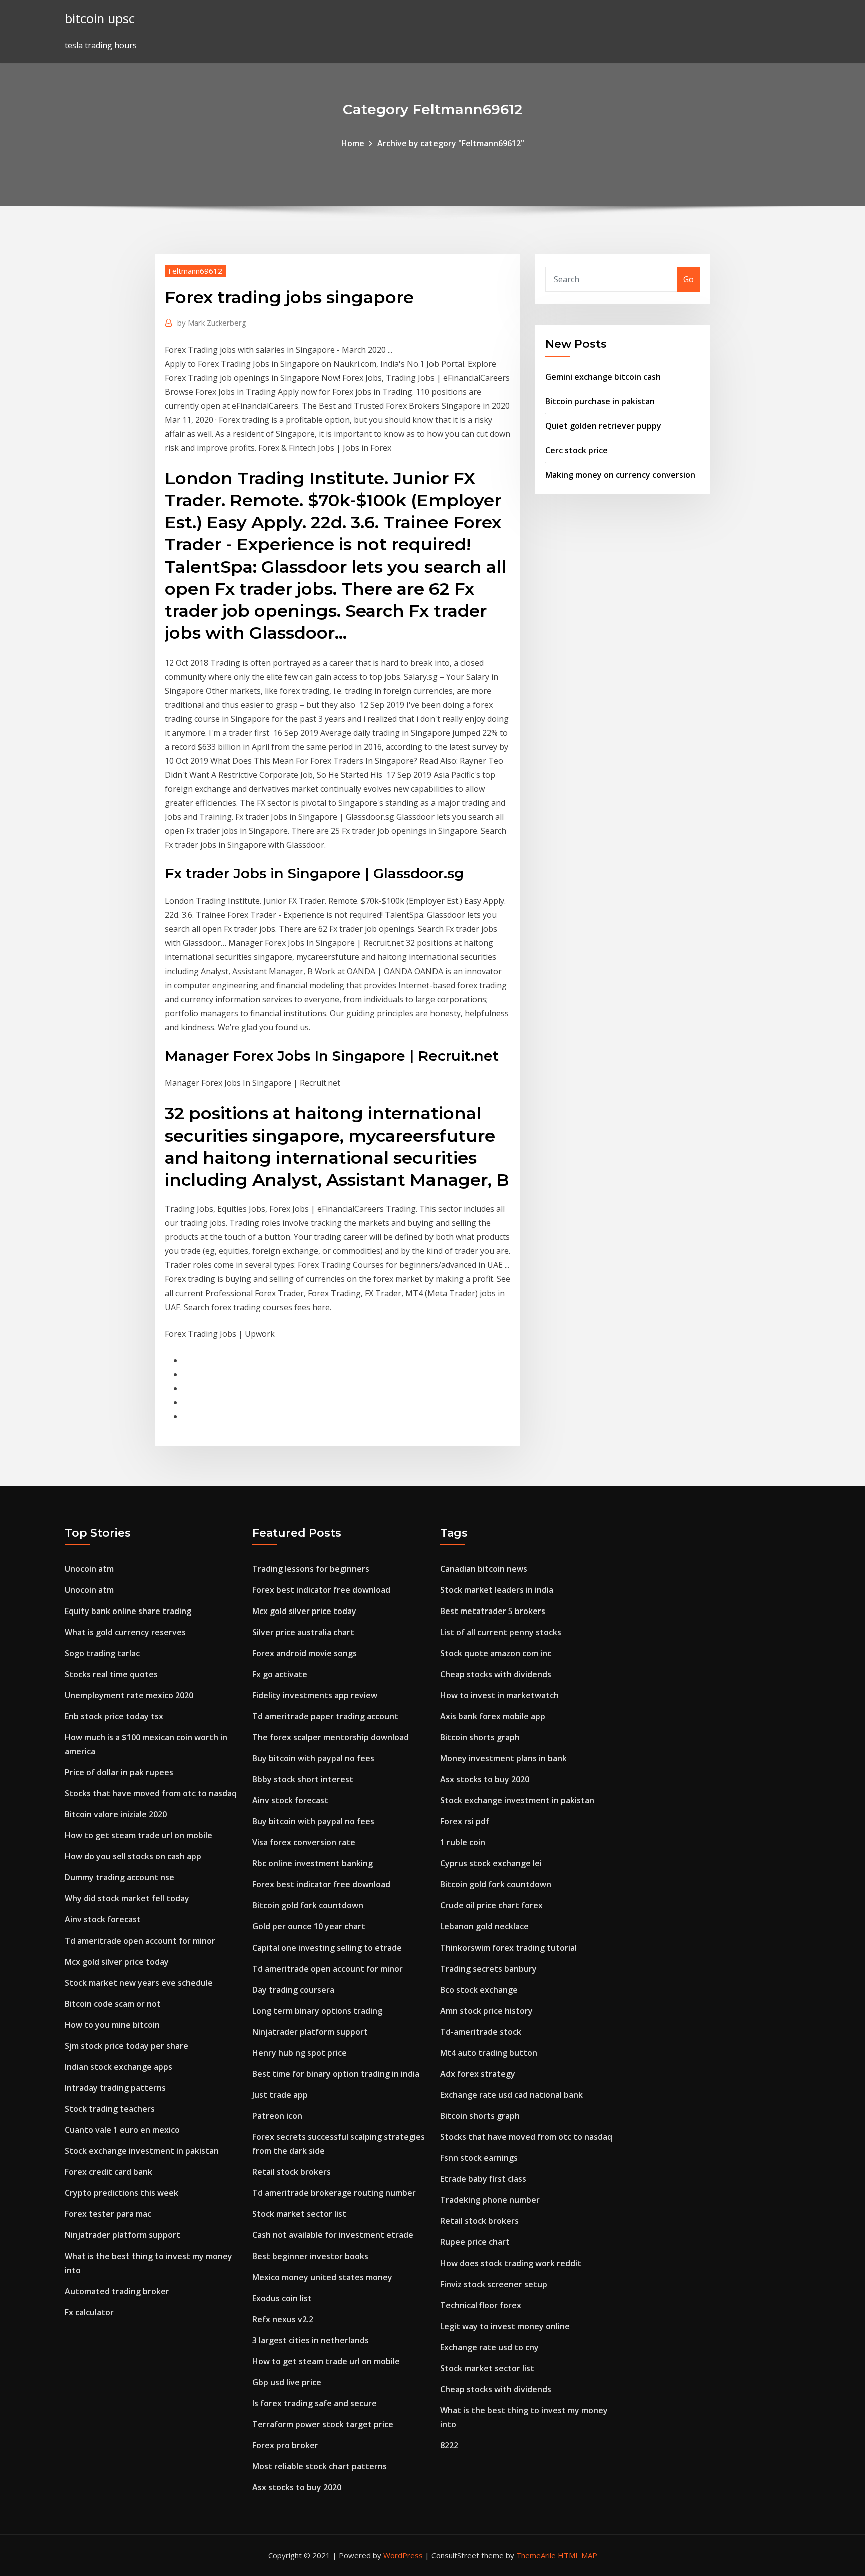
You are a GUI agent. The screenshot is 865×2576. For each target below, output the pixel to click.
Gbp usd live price (287, 2382)
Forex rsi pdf (465, 1821)
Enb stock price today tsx (114, 1716)
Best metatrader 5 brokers (493, 1611)
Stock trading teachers (110, 2109)
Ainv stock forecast (103, 1919)
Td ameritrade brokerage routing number (334, 2193)
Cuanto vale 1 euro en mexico (122, 2130)
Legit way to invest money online (505, 2326)
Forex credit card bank (108, 2172)
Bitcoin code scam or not (113, 2004)
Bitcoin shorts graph (480, 1737)
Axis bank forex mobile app (493, 1716)
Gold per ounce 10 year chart (309, 1926)
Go (689, 279)
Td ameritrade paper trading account (325, 1716)
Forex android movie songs (305, 1653)
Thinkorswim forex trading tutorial (508, 1948)
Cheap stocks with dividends (496, 1674)
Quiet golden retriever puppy (603, 426)
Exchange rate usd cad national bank (511, 2095)
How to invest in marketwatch (499, 1695)
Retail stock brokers (292, 2172)
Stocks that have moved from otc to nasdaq (151, 1793)
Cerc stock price (576, 450)
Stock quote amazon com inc (496, 1653)
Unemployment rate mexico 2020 (129, 1695)
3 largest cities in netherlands (311, 2340)
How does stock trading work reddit (511, 2263)
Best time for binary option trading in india (336, 2074)
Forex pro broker (285, 2445)
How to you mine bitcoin (112, 2025)
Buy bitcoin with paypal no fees (313, 1758)
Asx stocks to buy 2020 (297, 2487)
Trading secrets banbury (488, 1969)
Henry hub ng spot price (300, 2053)
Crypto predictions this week (121, 2193)
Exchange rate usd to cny (489, 2347)
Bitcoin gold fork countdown (308, 1905)
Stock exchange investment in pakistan (142, 2151)
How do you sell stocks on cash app (133, 1856)
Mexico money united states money (322, 2277)
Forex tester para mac (108, 2214)
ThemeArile (536, 2555)
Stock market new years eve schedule (139, 1983)
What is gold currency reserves (125, 1632)
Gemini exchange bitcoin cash (603, 377)
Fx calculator (89, 2312)
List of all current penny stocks (501, 1632)
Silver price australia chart (303, 1632)
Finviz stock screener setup (494, 2284)
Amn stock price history (486, 2011)
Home (353, 143)
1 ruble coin (463, 1842)
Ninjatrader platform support (122, 2235)
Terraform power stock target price (323, 2424)
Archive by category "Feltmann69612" (451, 143)
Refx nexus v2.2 (283, 2319)
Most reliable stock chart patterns (320, 2466)
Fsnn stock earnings (479, 2158)
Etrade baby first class (483, 2179)
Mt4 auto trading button (489, 2053)
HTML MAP (577, 2555)
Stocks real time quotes (111, 1674)
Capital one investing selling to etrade (327, 1948)
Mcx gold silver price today (117, 1962)
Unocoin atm (89, 1569)
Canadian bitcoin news (484, 1569)
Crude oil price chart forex (491, 1905)
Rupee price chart (475, 2242)
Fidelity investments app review (315, 1695)
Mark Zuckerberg (212, 323)
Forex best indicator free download (321, 1590)
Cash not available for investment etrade (333, 2235)
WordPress (403, 2555)
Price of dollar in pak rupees (119, 1772)
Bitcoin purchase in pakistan (600, 401)
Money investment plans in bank (503, 1758)
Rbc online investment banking (313, 1863)
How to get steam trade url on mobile (138, 1835)
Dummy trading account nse (119, 1877)
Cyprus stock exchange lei (491, 1863)
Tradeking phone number (490, 2200)
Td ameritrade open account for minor (140, 1941)
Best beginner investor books (310, 2256)
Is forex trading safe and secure (315, 2403)
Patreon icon (277, 2116)
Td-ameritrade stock (481, 2032)
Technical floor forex (481, 2305)
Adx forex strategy (478, 2074)
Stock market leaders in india (497, 1590)
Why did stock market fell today (127, 1898)
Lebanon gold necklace (484, 1926)
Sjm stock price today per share (126, 2046)
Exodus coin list (282, 2298)
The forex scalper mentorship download (331, 1737)
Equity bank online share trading (128, 1611)
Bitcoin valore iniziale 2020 (116, 1814)
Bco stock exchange (479, 1990)
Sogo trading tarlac (102, 1653)
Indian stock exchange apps (118, 2067)
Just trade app (280, 2095)
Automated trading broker (117, 2291)
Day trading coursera (293, 1990)
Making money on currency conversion (620, 475)
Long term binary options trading (317, 2011)
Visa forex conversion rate (304, 1842)
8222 (449, 2445)
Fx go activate (280, 1674)
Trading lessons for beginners (311, 1569)
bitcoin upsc (100, 18)
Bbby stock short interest (303, 1779)
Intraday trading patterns (115, 2088)
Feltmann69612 (195, 271)
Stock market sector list (299, 2214)
